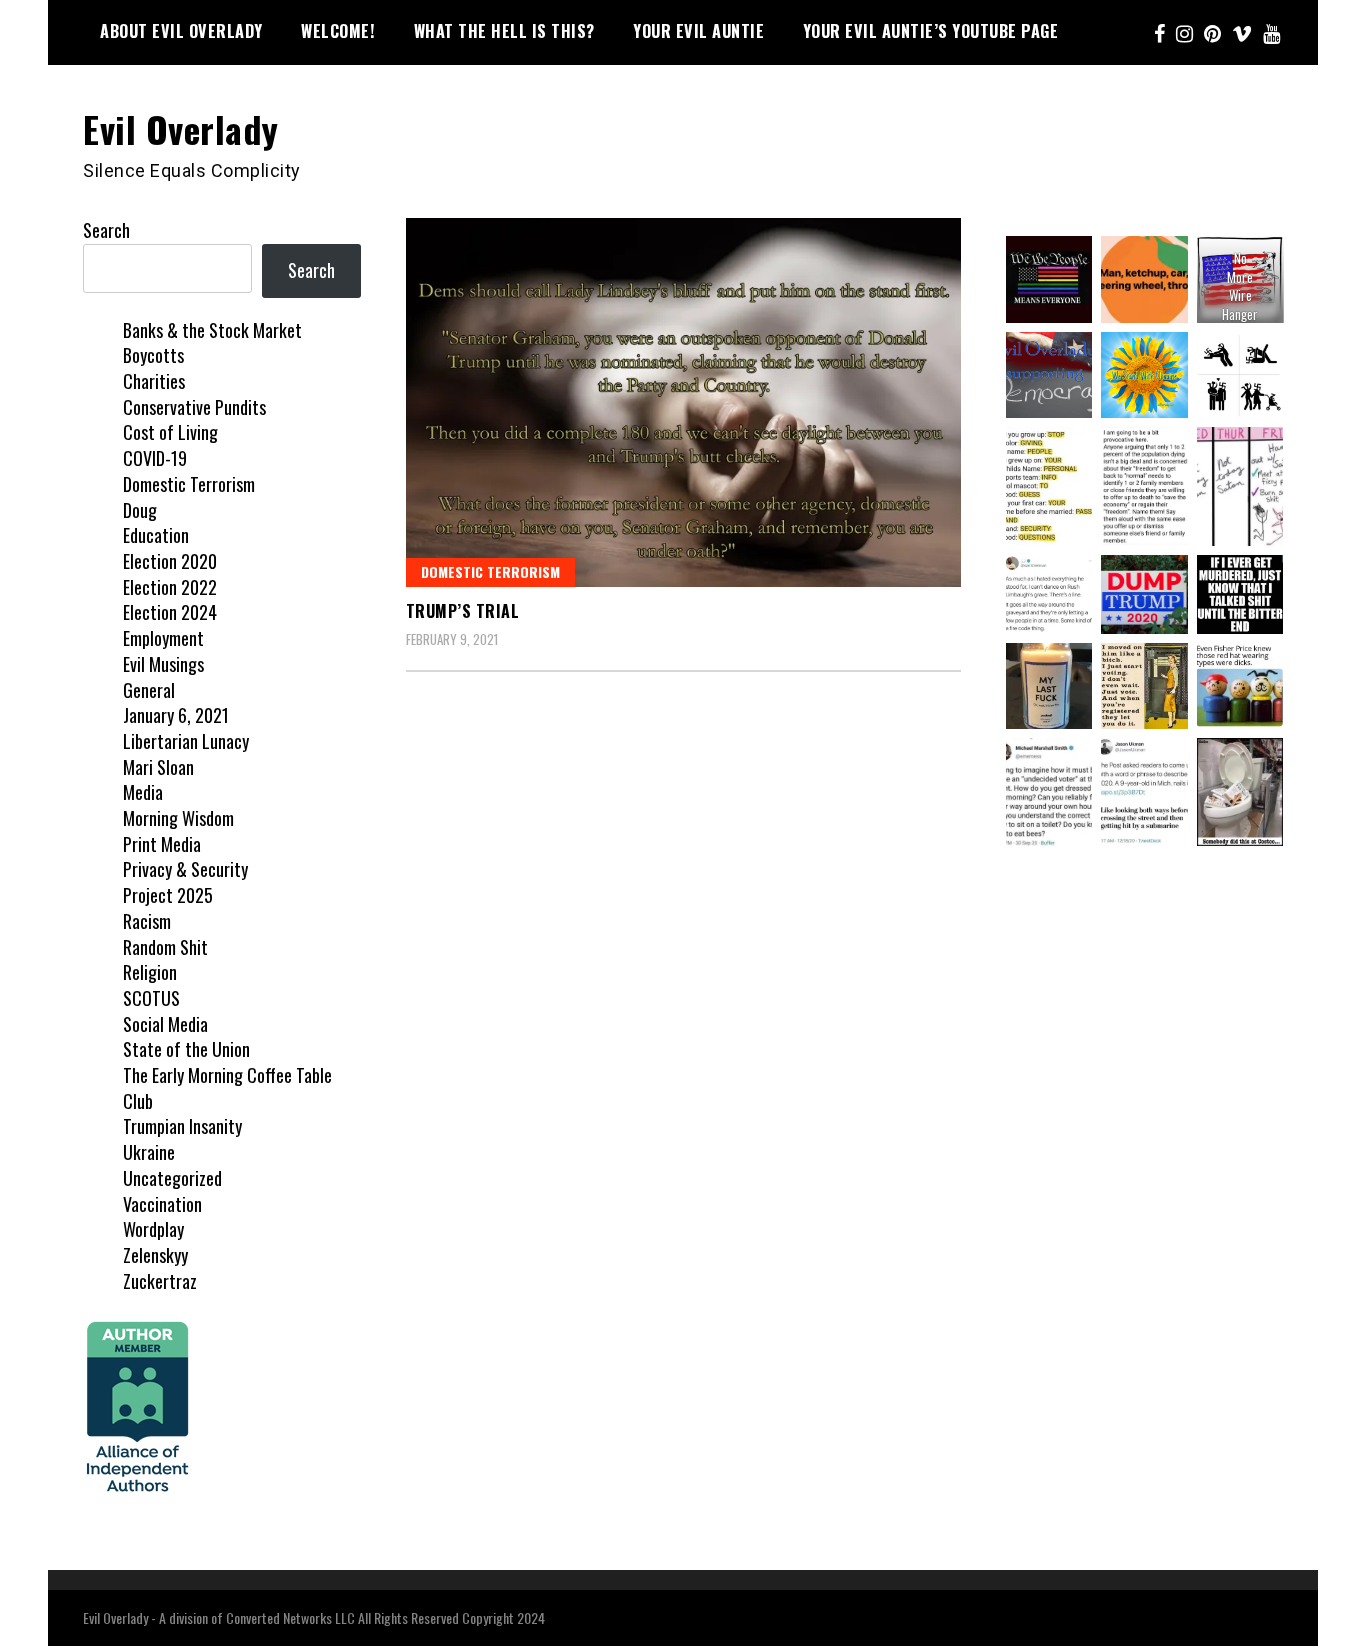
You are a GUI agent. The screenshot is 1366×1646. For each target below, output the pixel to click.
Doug (140, 510)
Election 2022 (170, 587)
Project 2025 (168, 895)
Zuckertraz (160, 1281)
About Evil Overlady (181, 31)
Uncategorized (172, 1178)
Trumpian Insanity (182, 1126)
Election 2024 (170, 612)
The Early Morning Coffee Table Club (227, 1088)
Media (143, 792)
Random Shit (165, 947)
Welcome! (338, 31)
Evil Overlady (181, 128)
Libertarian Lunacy (186, 741)
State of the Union (186, 1049)
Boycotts (153, 355)
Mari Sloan (158, 767)
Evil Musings (163, 664)
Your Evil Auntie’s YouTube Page (931, 31)
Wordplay (153, 1229)
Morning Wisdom (178, 818)
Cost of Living (170, 432)
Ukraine (149, 1152)
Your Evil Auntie (698, 31)
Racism (147, 921)
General (149, 690)
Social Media (165, 1024)
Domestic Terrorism (490, 571)
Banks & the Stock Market (212, 330)
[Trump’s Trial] (683, 402)
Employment (163, 638)
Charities (154, 381)
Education (156, 535)
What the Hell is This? (504, 31)
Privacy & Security (185, 869)
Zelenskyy (155, 1255)
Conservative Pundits (194, 407)
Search (106, 230)
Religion (150, 972)
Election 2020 (170, 561)
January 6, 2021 (176, 715)
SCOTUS (151, 998)
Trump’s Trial (463, 611)
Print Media (162, 844)
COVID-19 (155, 458)
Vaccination (162, 1204)
